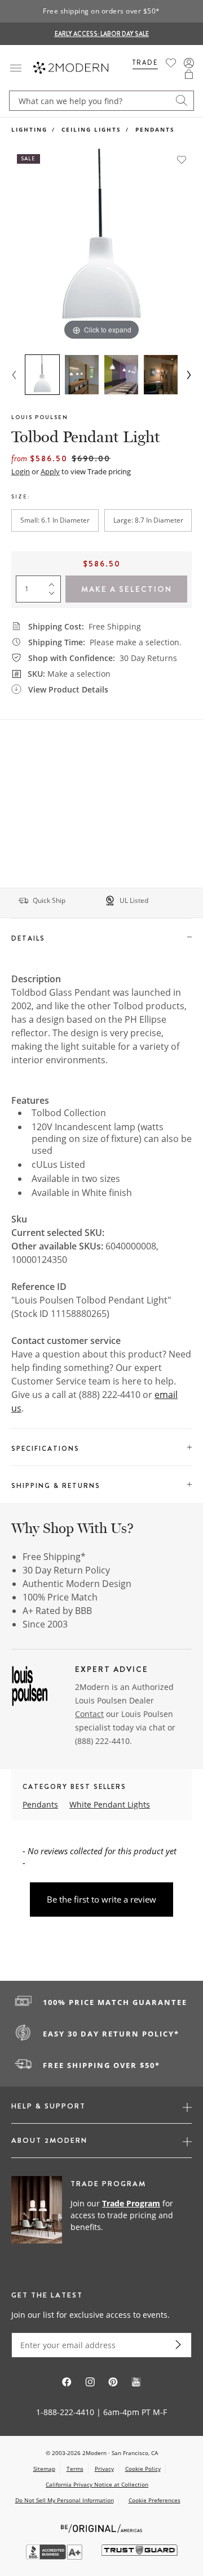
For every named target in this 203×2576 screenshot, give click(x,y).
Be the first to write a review (101, 1899)
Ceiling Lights (91, 129)
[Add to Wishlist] (182, 159)
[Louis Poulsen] (30, 1688)
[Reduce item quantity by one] (54, 596)
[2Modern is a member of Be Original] (102, 2527)
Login (21, 471)
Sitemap (44, 2469)
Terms (75, 2469)
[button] (189, 74)
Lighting (29, 129)
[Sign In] (189, 63)
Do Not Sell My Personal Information (65, 2500)
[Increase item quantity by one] (54, 582)
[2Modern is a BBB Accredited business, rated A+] (55, 2557)
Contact (89, 1714)
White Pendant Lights (110, 1804)
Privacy (104, 2469)
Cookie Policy (143, 2469)
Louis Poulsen (40, 417)
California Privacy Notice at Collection (97, 2484)
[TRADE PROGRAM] (101, 2216)
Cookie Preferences (155, 2500)
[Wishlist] (171, 63)
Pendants (155, 129)
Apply (50, 471)
